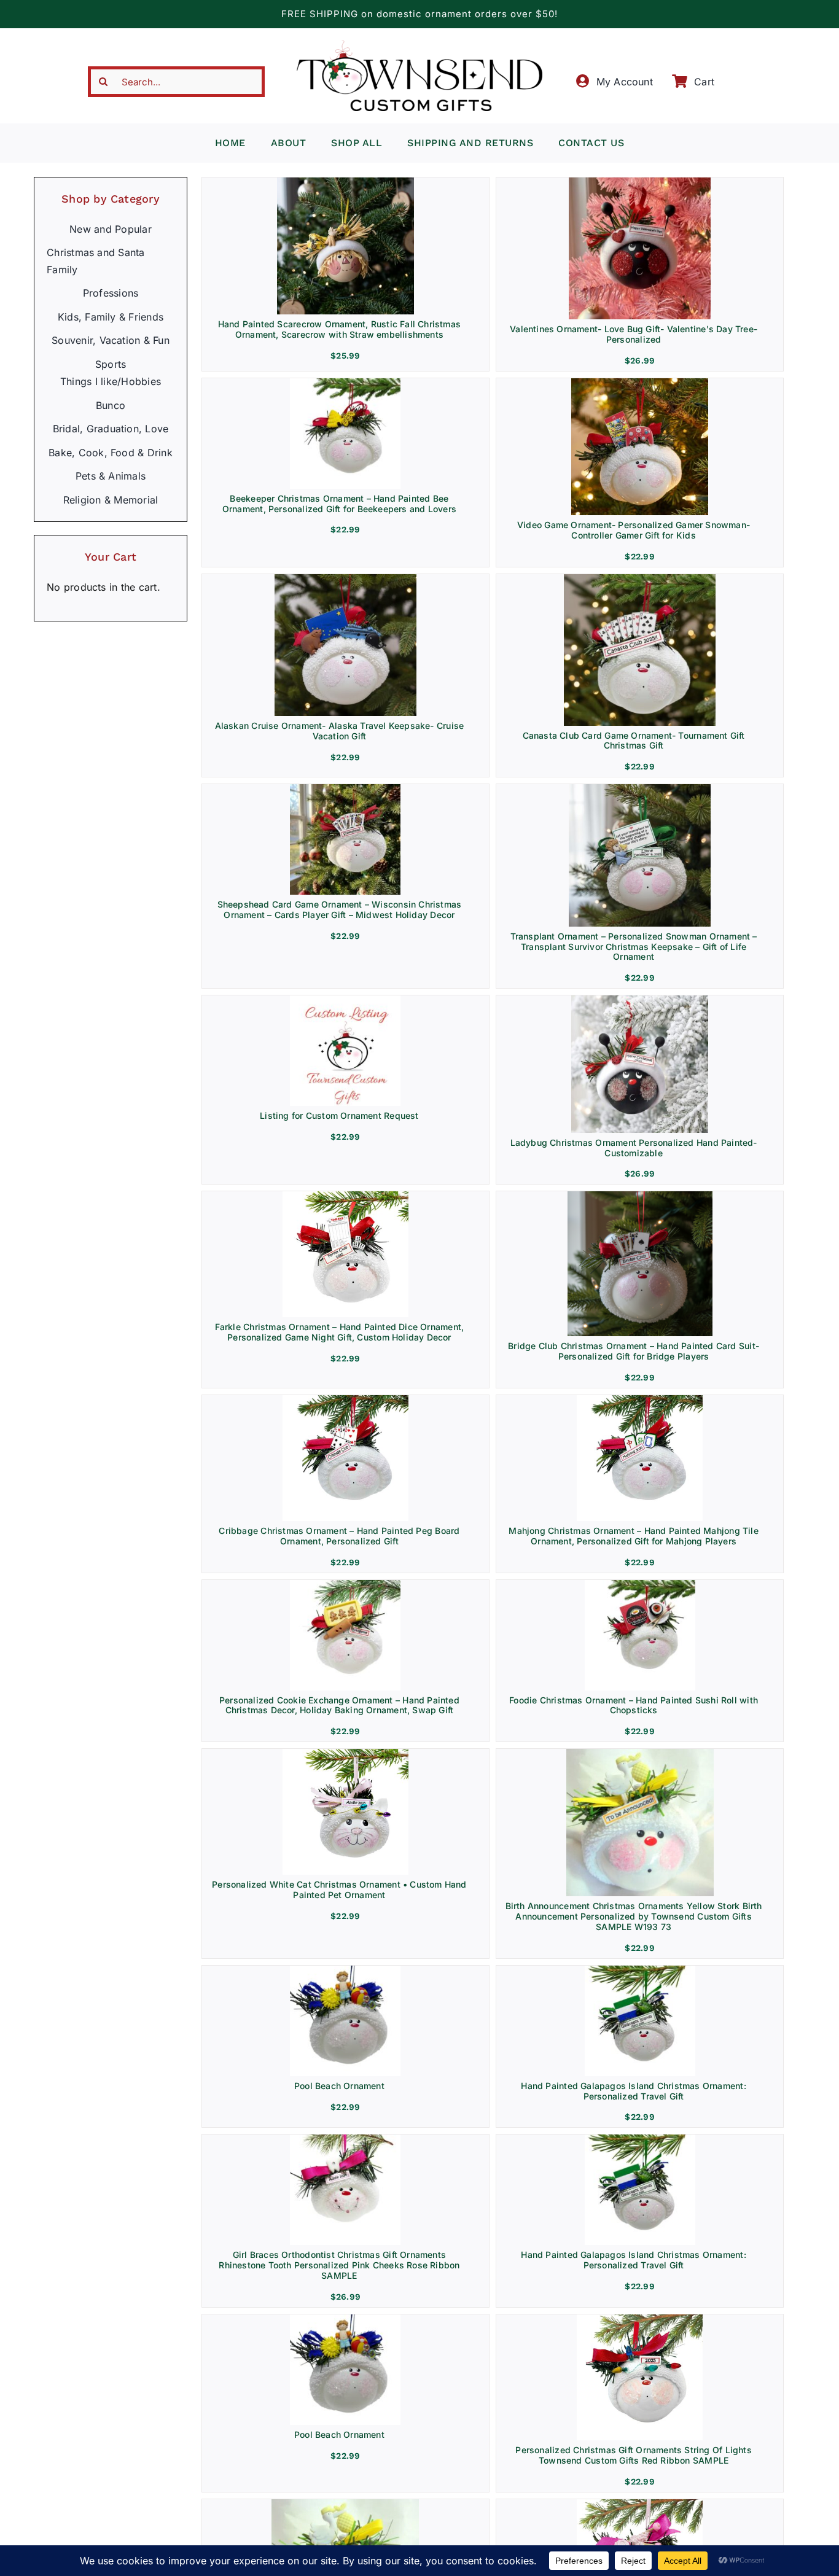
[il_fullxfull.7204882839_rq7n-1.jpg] (640, 1971)
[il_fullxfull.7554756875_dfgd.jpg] (640, 579)
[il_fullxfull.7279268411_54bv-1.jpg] (640, 2319)
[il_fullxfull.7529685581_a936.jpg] (345, 383)
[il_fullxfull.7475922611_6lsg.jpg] (640, 1585)
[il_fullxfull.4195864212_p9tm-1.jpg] (640, 1754)
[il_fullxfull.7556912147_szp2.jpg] (345, 1000)
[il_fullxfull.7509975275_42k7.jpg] (345, 1400)
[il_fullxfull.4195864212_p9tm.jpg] (345, 2504)
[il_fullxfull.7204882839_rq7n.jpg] (640, 2139)
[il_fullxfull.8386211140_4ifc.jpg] (345, 182)
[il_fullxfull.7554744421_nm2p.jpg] (345, 579)
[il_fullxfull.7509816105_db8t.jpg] (345, 1196)
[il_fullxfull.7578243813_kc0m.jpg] (640, 789)
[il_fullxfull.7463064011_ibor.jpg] (345, 1754)
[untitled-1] (345, 2139)
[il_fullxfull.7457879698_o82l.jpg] (345, 1585)
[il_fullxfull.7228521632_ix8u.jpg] (640, 2504)
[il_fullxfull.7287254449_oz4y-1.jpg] (345, 1971)
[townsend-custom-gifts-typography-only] (419, 45)
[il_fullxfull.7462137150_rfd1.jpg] (640, 1400)
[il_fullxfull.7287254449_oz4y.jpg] (345, 2319)
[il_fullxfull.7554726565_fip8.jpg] (640, 383)
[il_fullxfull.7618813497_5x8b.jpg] (640, 1000)
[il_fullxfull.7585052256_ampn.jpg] (640, 182)
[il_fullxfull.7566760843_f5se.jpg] (345, 789)
